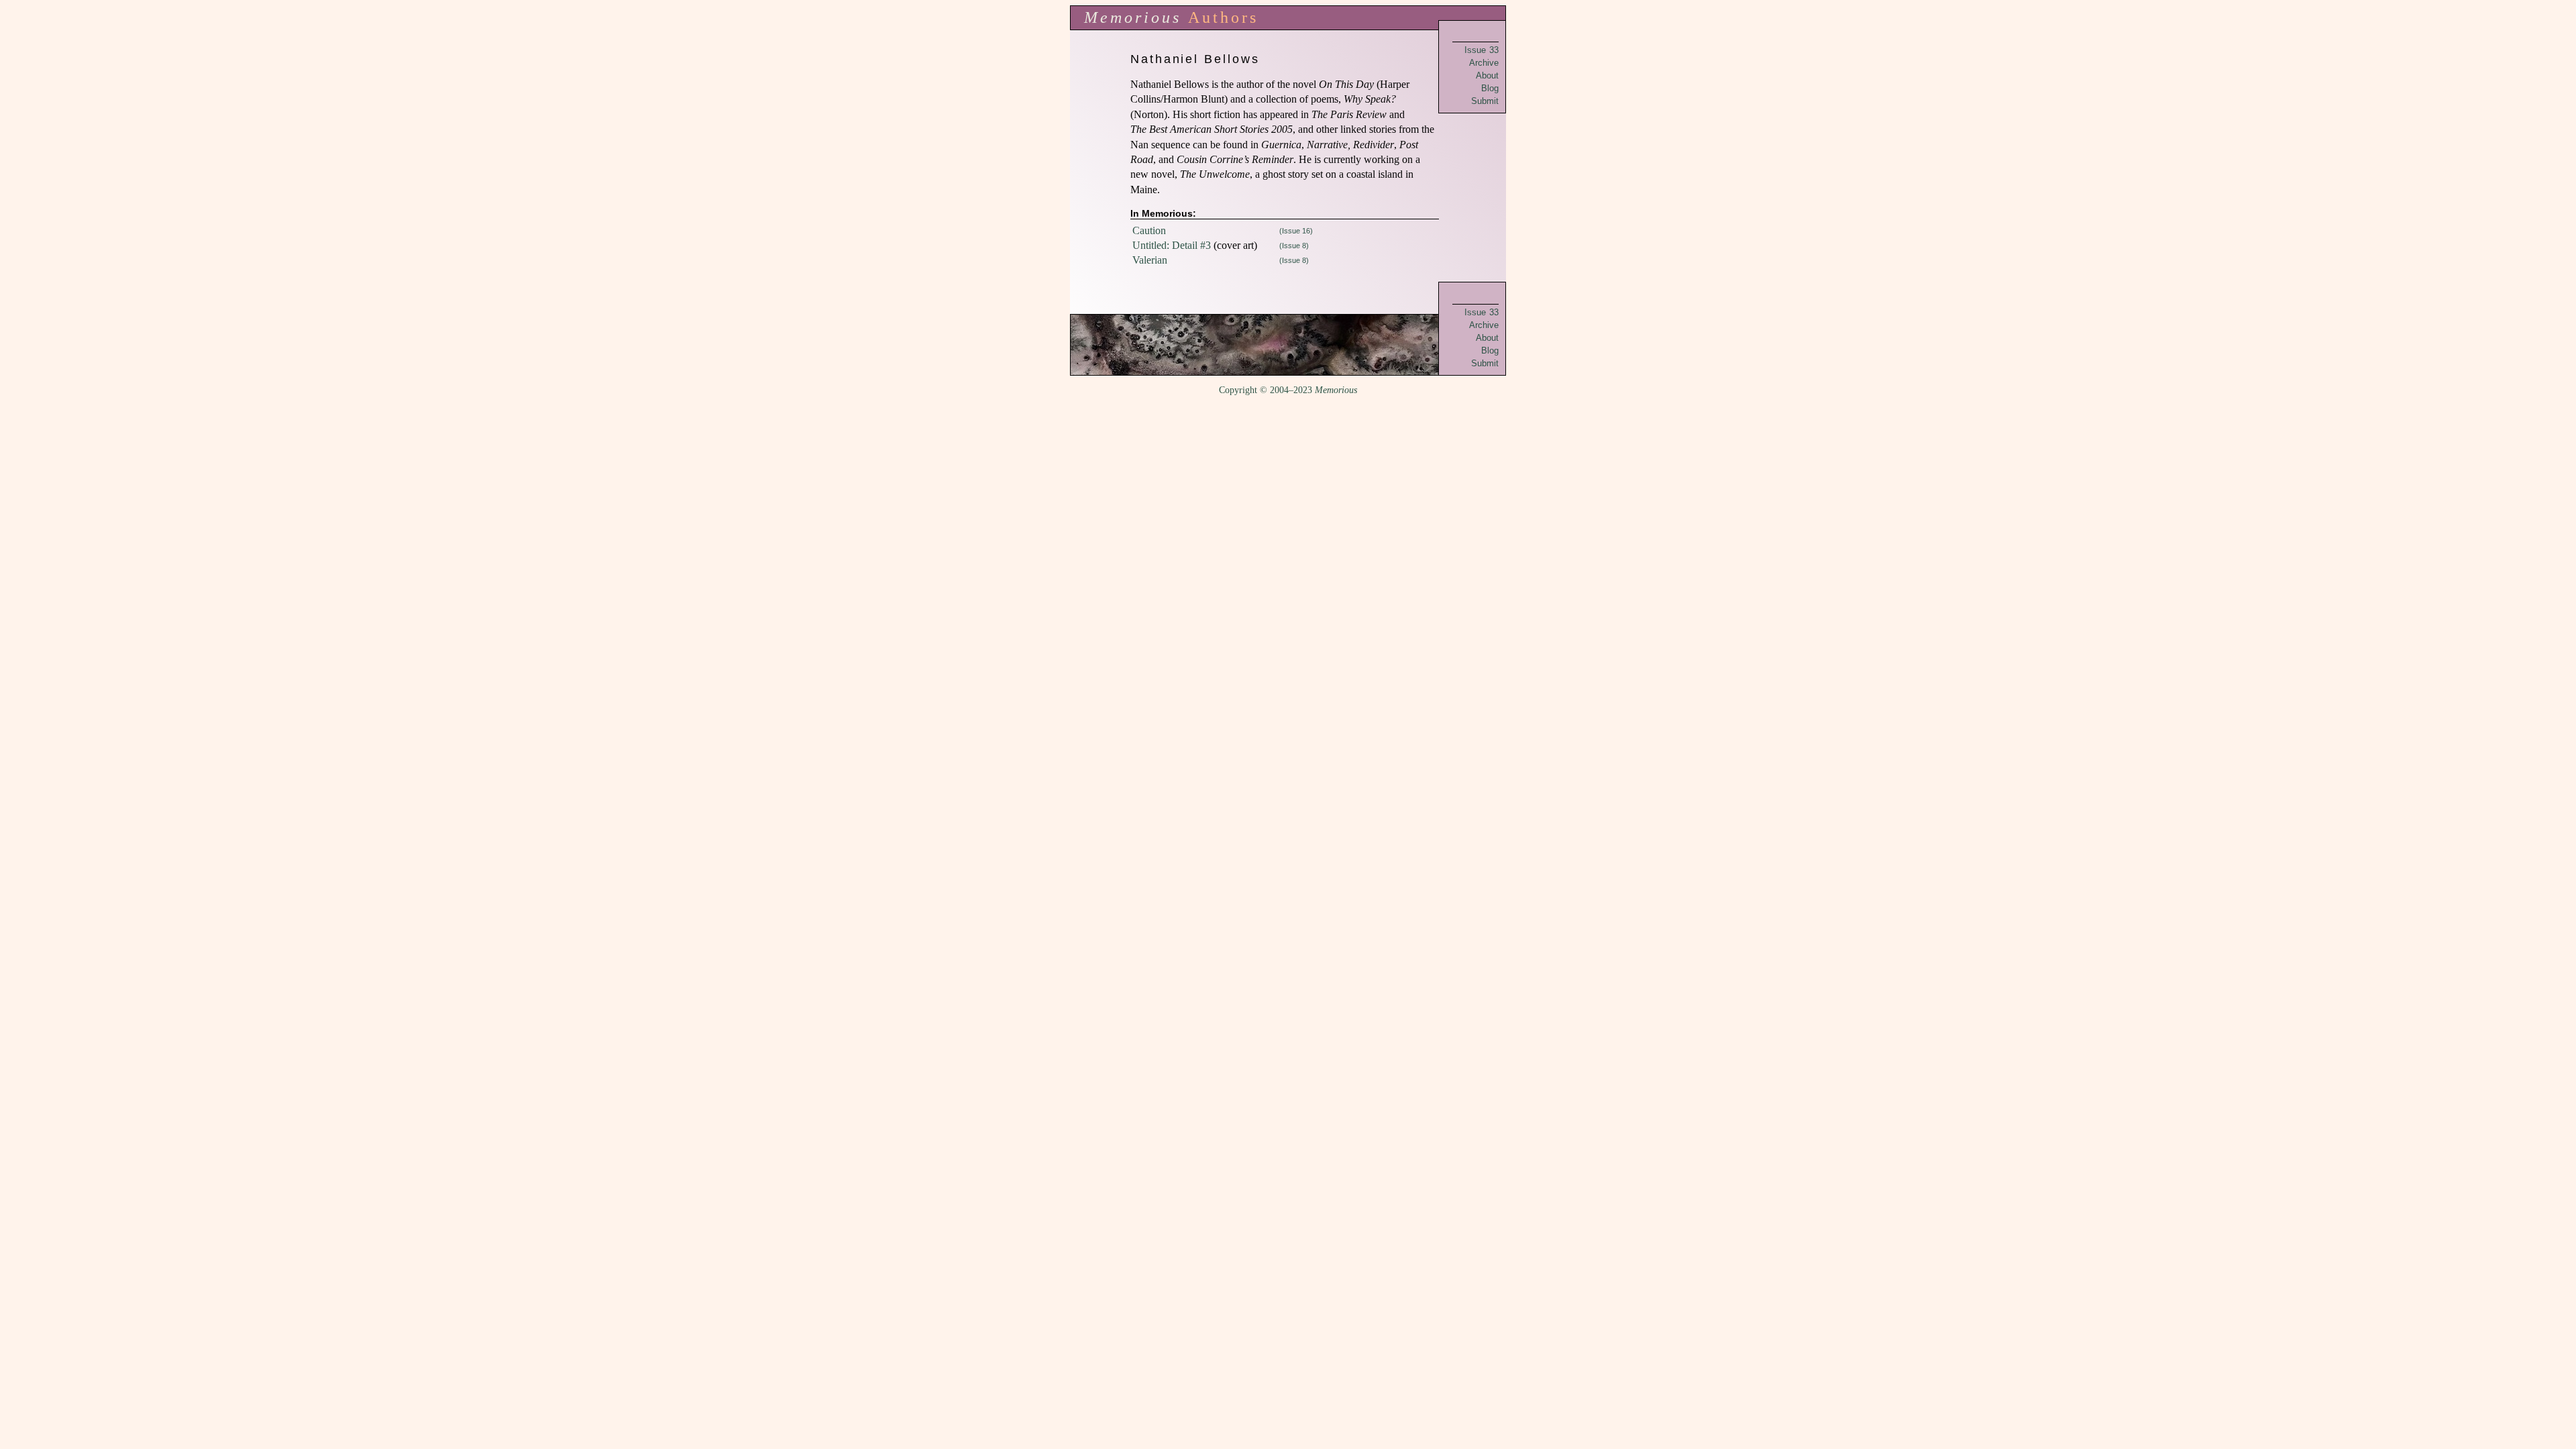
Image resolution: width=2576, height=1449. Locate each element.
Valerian (1150, 260)
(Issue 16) (1296, 231)
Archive (1484, 63)
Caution (1149, 230)
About (1487, 75)
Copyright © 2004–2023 (1288, 390)
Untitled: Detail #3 (1172, 245)
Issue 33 (1482, 50)
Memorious (1133, 17)
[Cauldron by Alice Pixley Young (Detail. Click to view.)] (1288, 345)
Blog (1490, 88)
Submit (1485, 101)
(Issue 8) (1294, 246)
